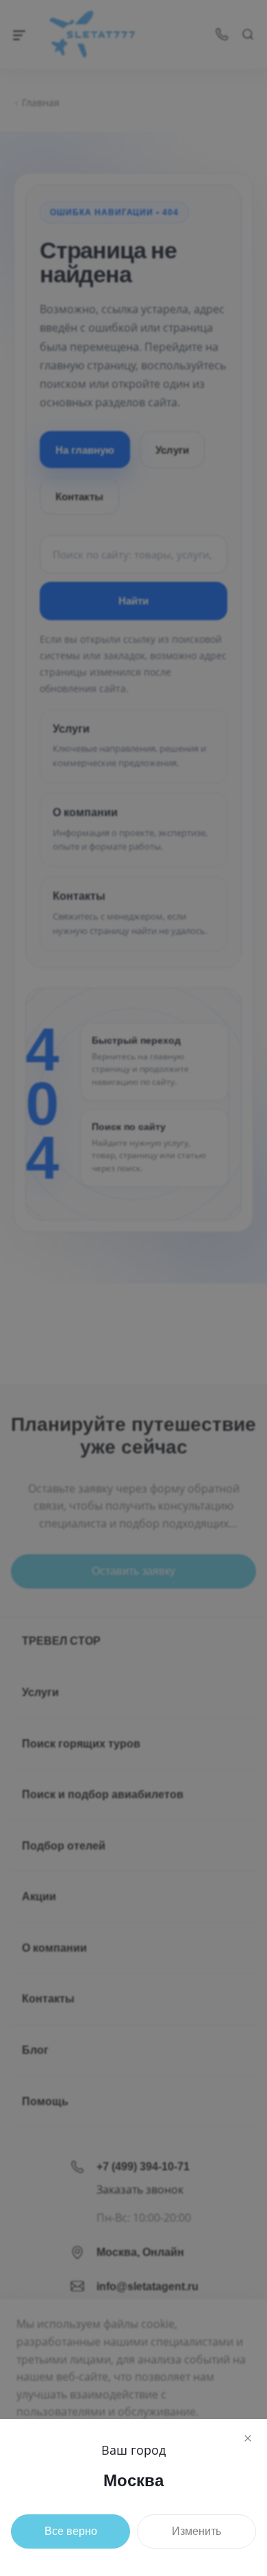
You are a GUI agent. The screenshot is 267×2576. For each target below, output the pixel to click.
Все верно (71, 2531)
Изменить (196, 2531)
